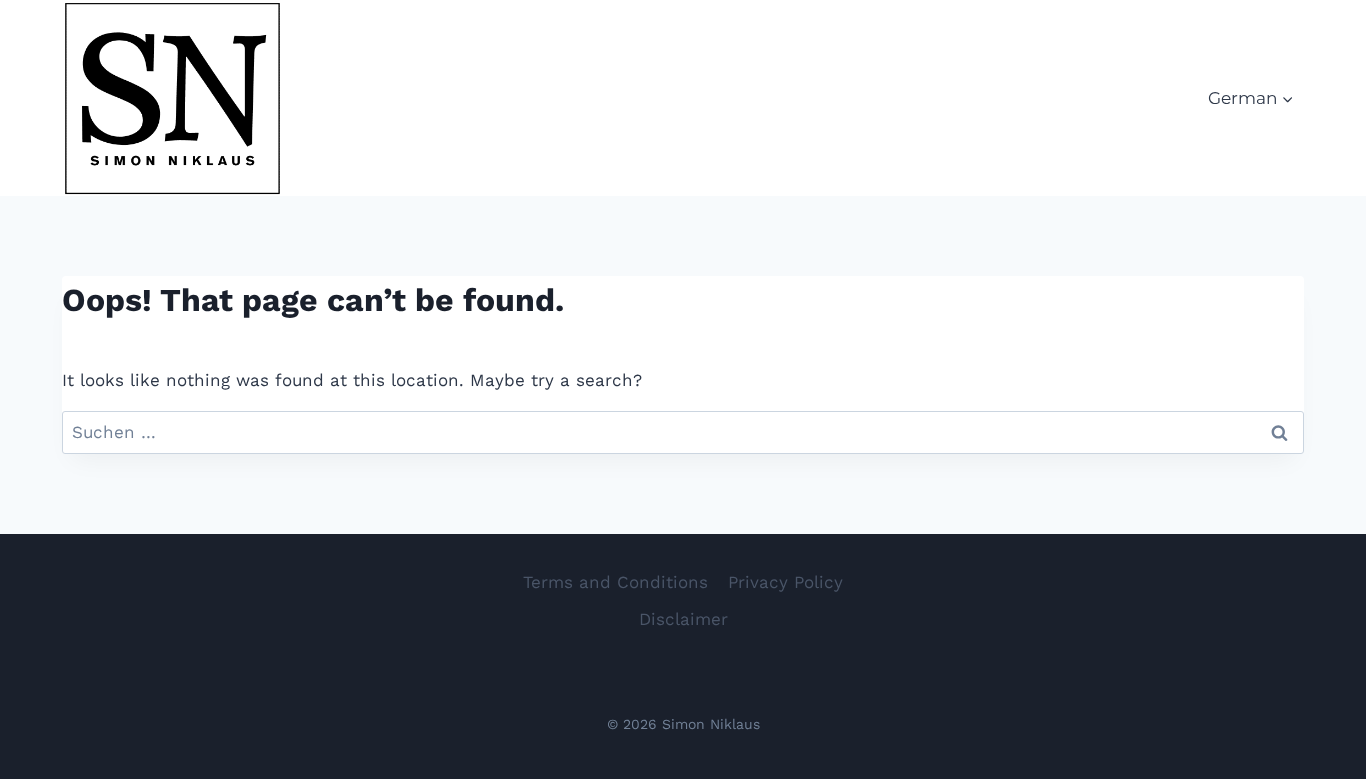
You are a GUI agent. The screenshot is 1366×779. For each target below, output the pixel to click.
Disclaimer (683, 619)
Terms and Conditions (615, 582)
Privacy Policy (785, 582)
